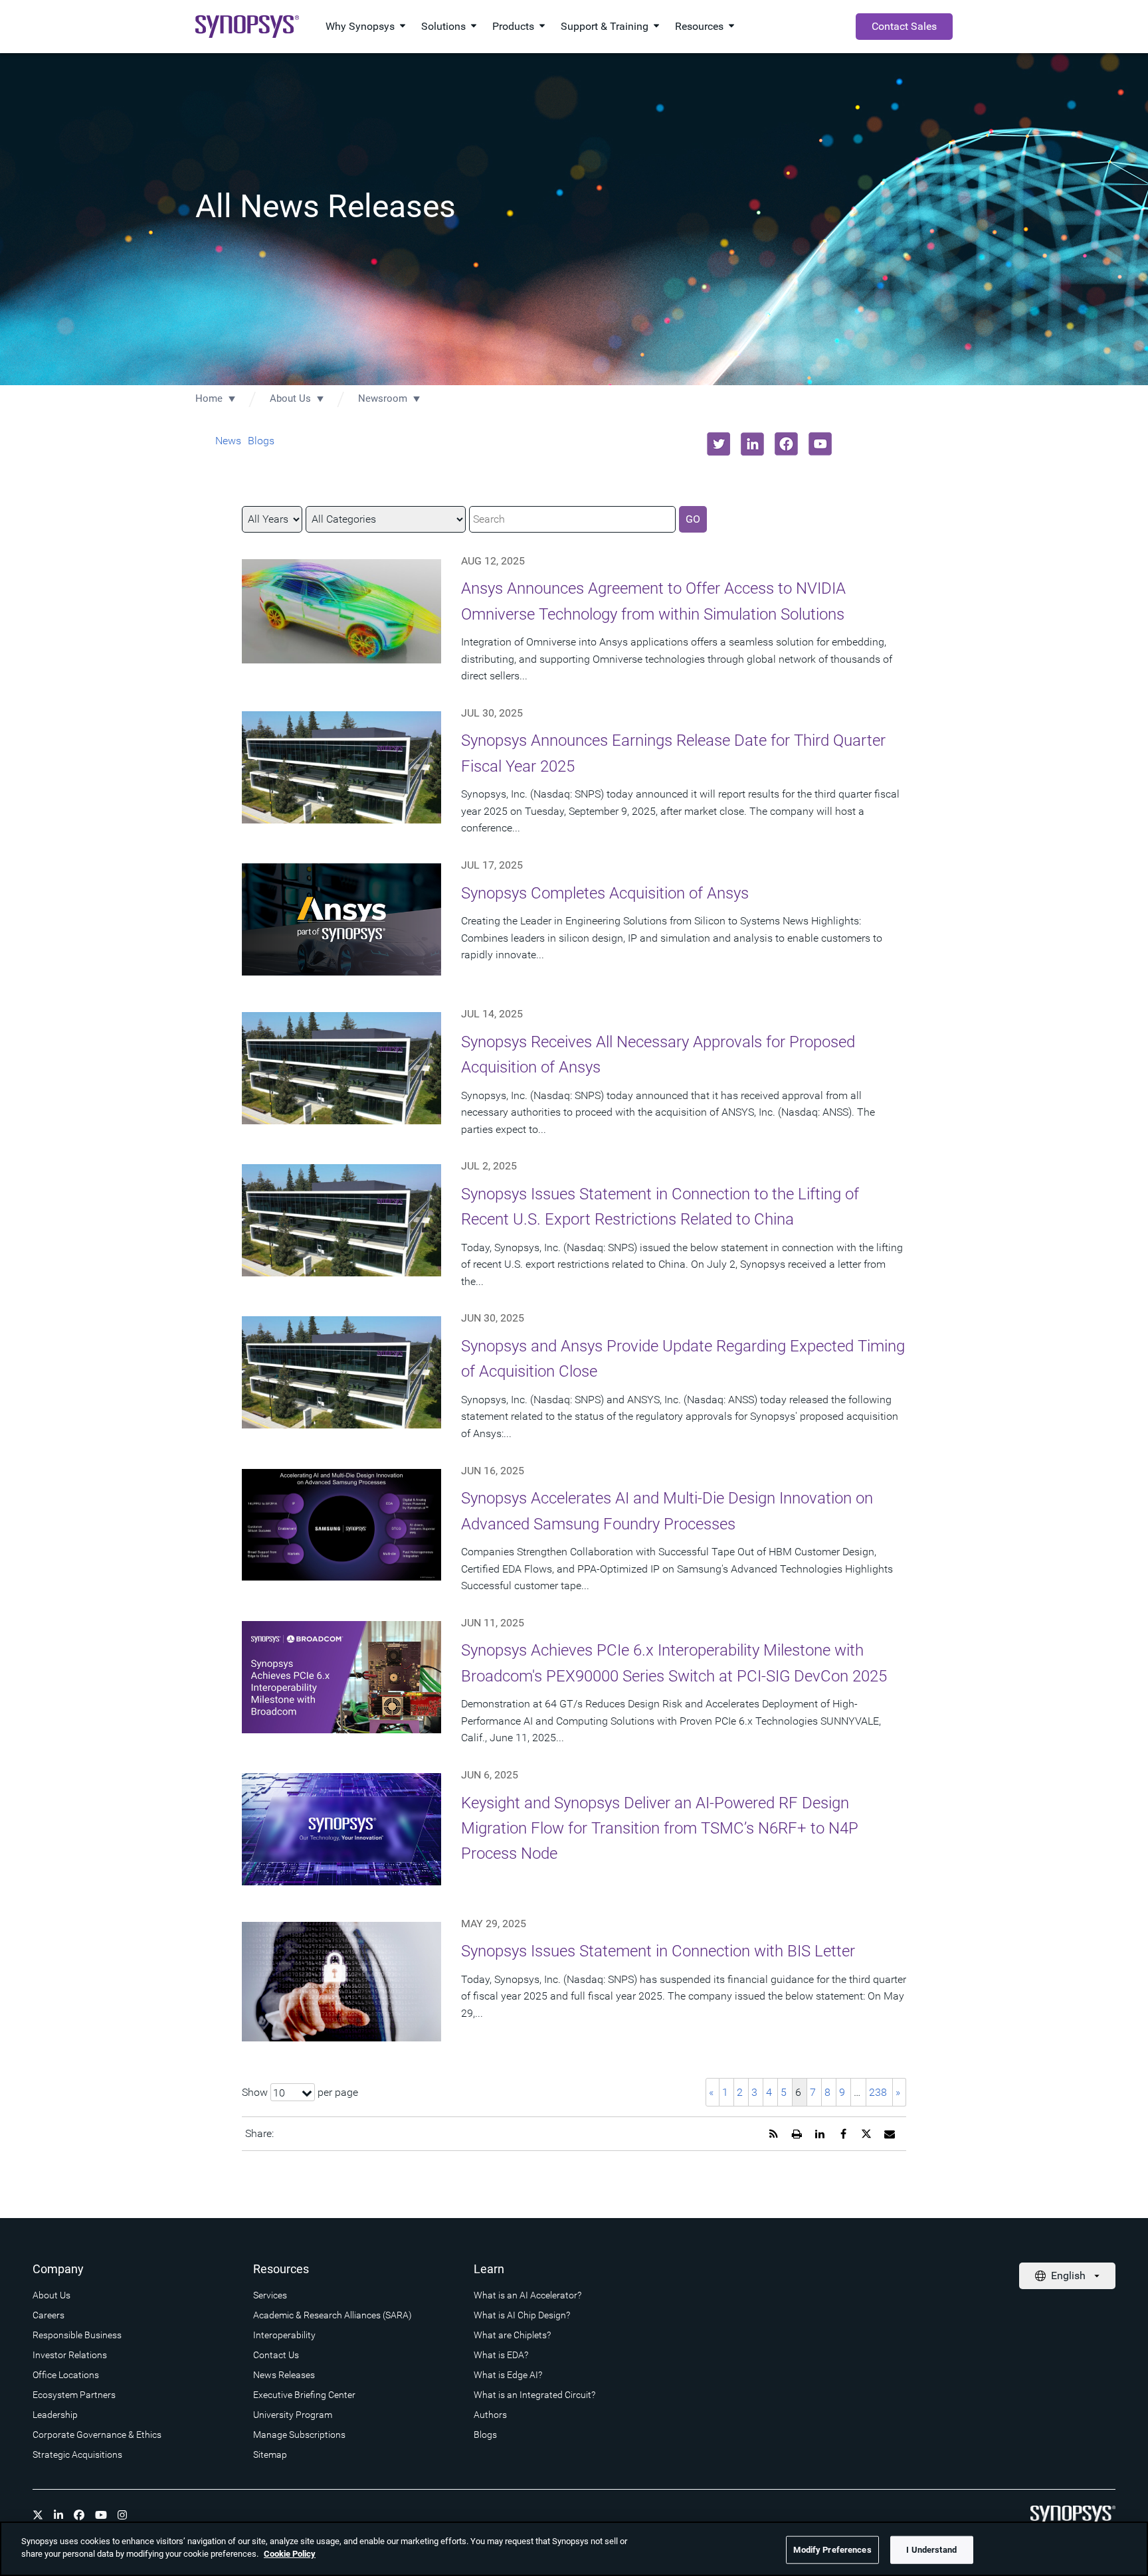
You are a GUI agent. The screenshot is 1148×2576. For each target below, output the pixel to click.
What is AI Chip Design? (522, 2315)
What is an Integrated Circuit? (534, 2395)
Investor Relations (70, 2355)
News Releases (284, 2375)
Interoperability (284, 2335)
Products (513, 26)
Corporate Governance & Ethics (97, 2435)
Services (270, 2295)
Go (693, 519)
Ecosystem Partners (74, 2395)
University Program (293, 2415)
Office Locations (66, 2375)
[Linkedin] (58, 2515)
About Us (290, 398)
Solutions (443, 26)
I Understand (931, 2550)
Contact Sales (904, 26)
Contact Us (276, 2355)
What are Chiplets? (512, 2335)
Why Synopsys (360, 26)
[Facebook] (79, 2515)
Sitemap (270, 2454)
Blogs (261, 441)
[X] (38, 2515)
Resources (699, 26)
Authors (490, 2415)
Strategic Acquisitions (77, 2454)
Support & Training (605, 26)
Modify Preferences (832, 2550)
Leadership (55, 2415)
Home (209, 398)
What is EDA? (501, 2355)
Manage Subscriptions (299, 2435)
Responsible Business (77, 2335)
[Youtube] (101, 2515)
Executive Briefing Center (304, 2395)
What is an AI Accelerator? (527, 2295)
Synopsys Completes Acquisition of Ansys (605, 893)
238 (878, 2092)
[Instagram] (122, 2515)
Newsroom (383, 398)
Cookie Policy (290, 2554)
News (228, 441)
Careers (48, 2315)
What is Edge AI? (508, 2375)
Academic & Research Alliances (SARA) (333, 2315)
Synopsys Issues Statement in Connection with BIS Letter (658, 1951)
